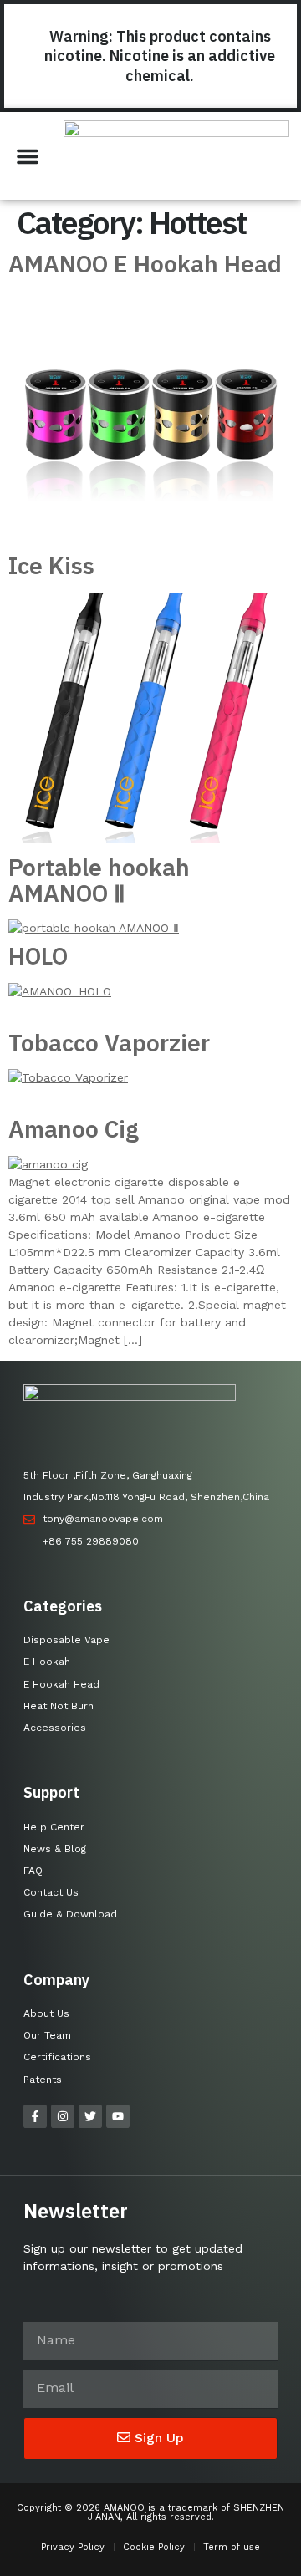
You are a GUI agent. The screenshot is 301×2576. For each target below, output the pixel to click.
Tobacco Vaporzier (109, 1043)
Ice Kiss (51, 565)
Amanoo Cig (74, 1129)
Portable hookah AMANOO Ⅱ (99, 880)
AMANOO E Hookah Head (145, 264)
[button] (28, 156)
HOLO (38, 956)
